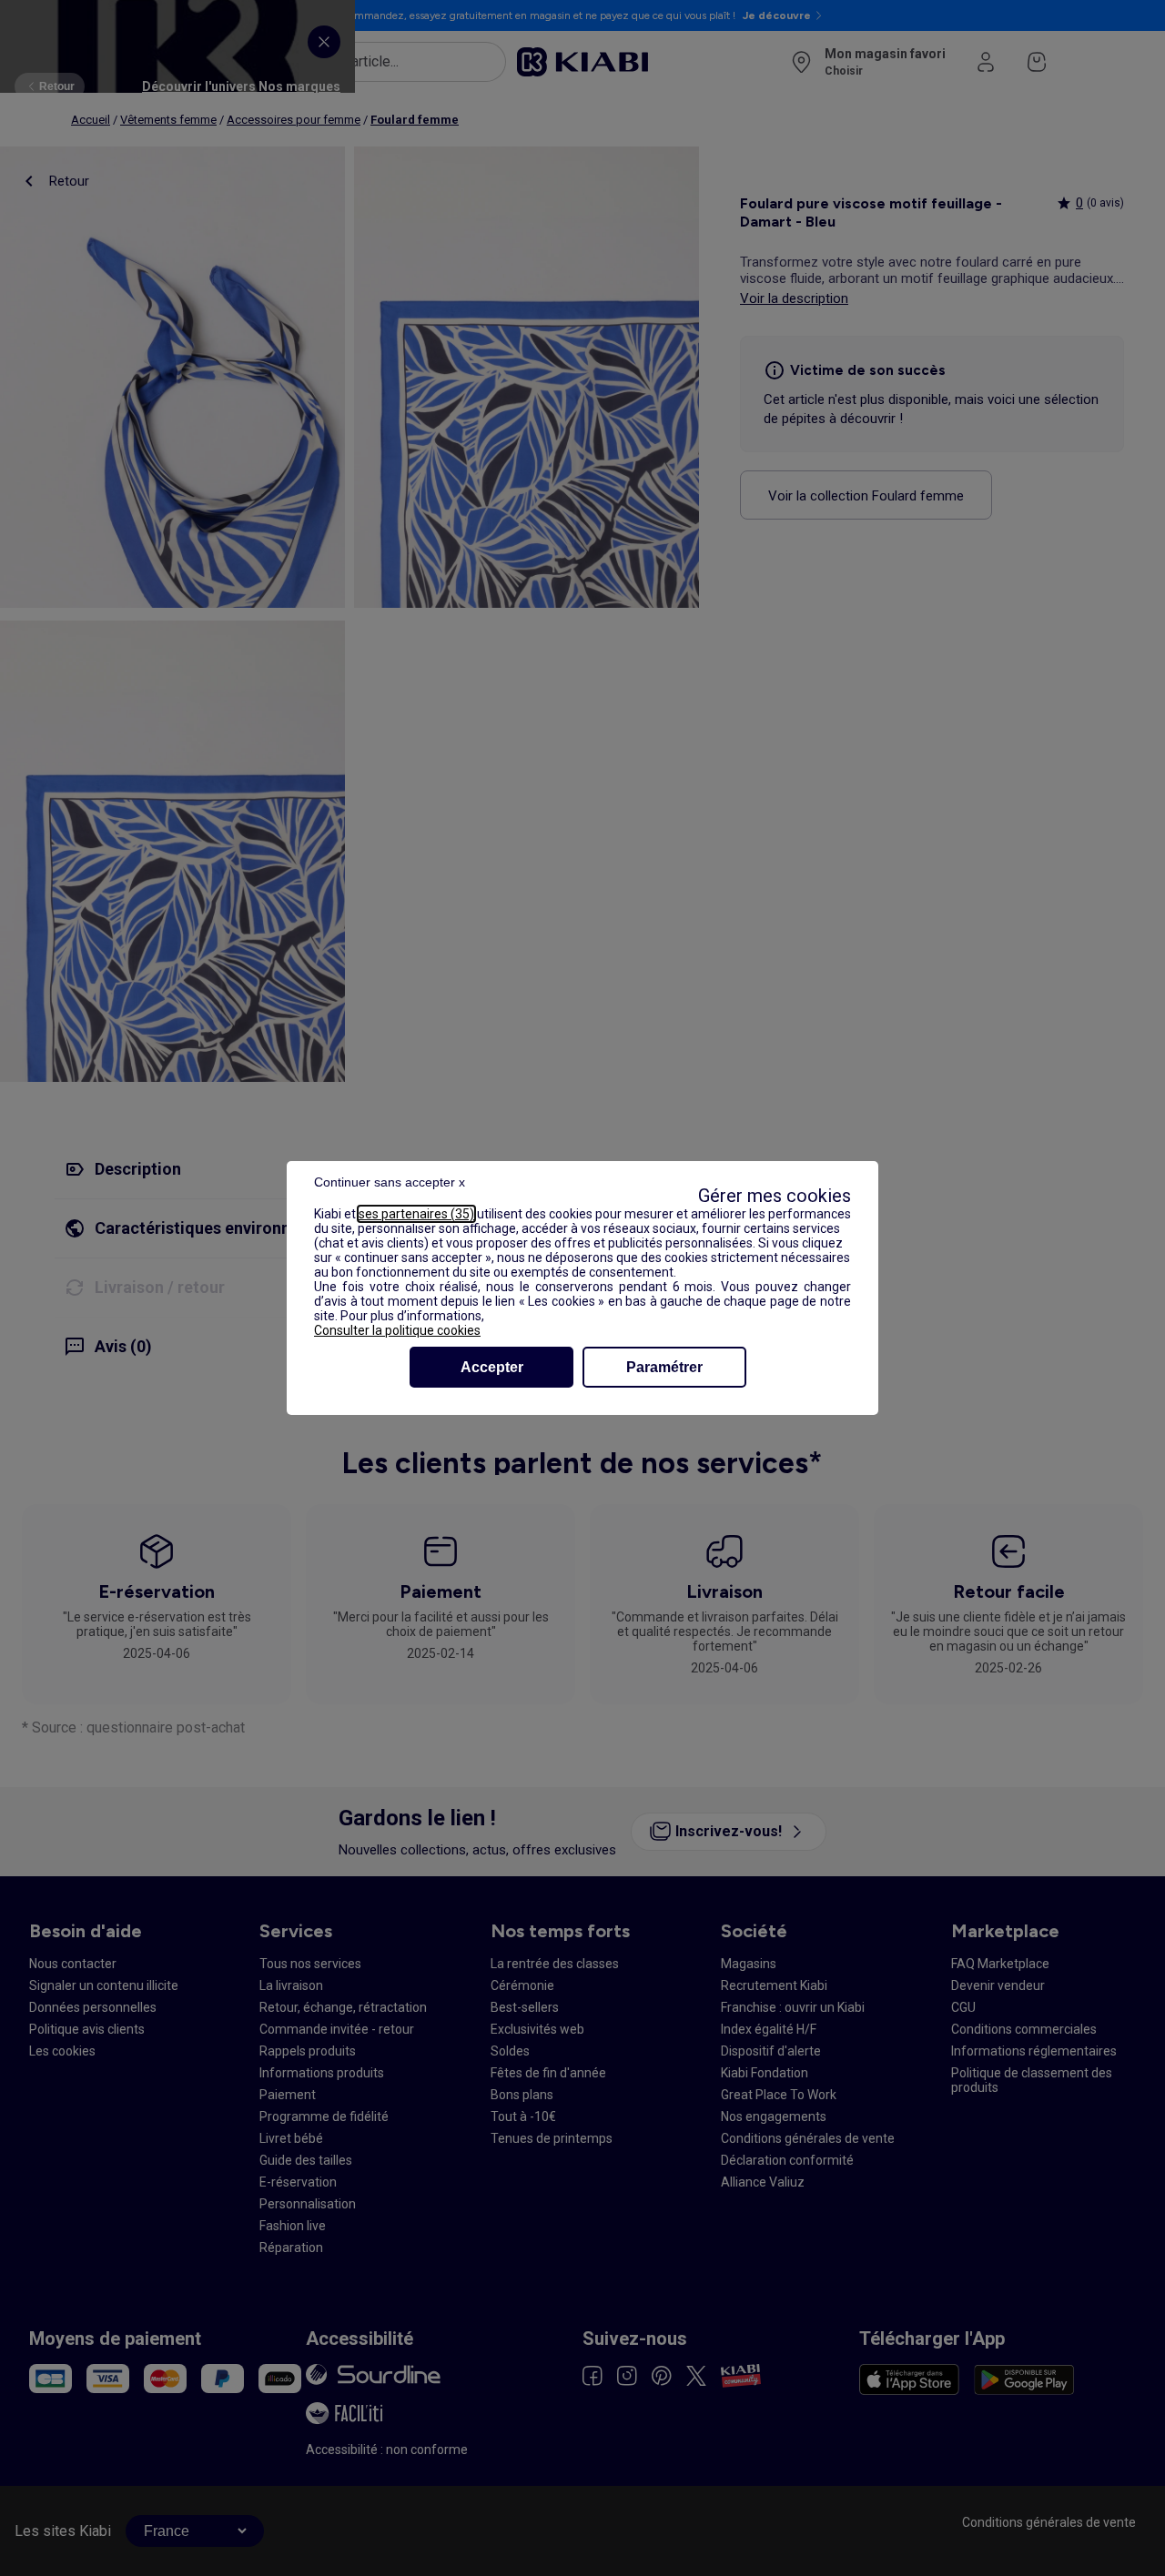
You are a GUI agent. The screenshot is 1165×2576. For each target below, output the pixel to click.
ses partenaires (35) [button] (416, 1214)
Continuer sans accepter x (390, 1182)
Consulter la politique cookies (397, 1330)
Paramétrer (664, 1367)
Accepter (492, 1367)
